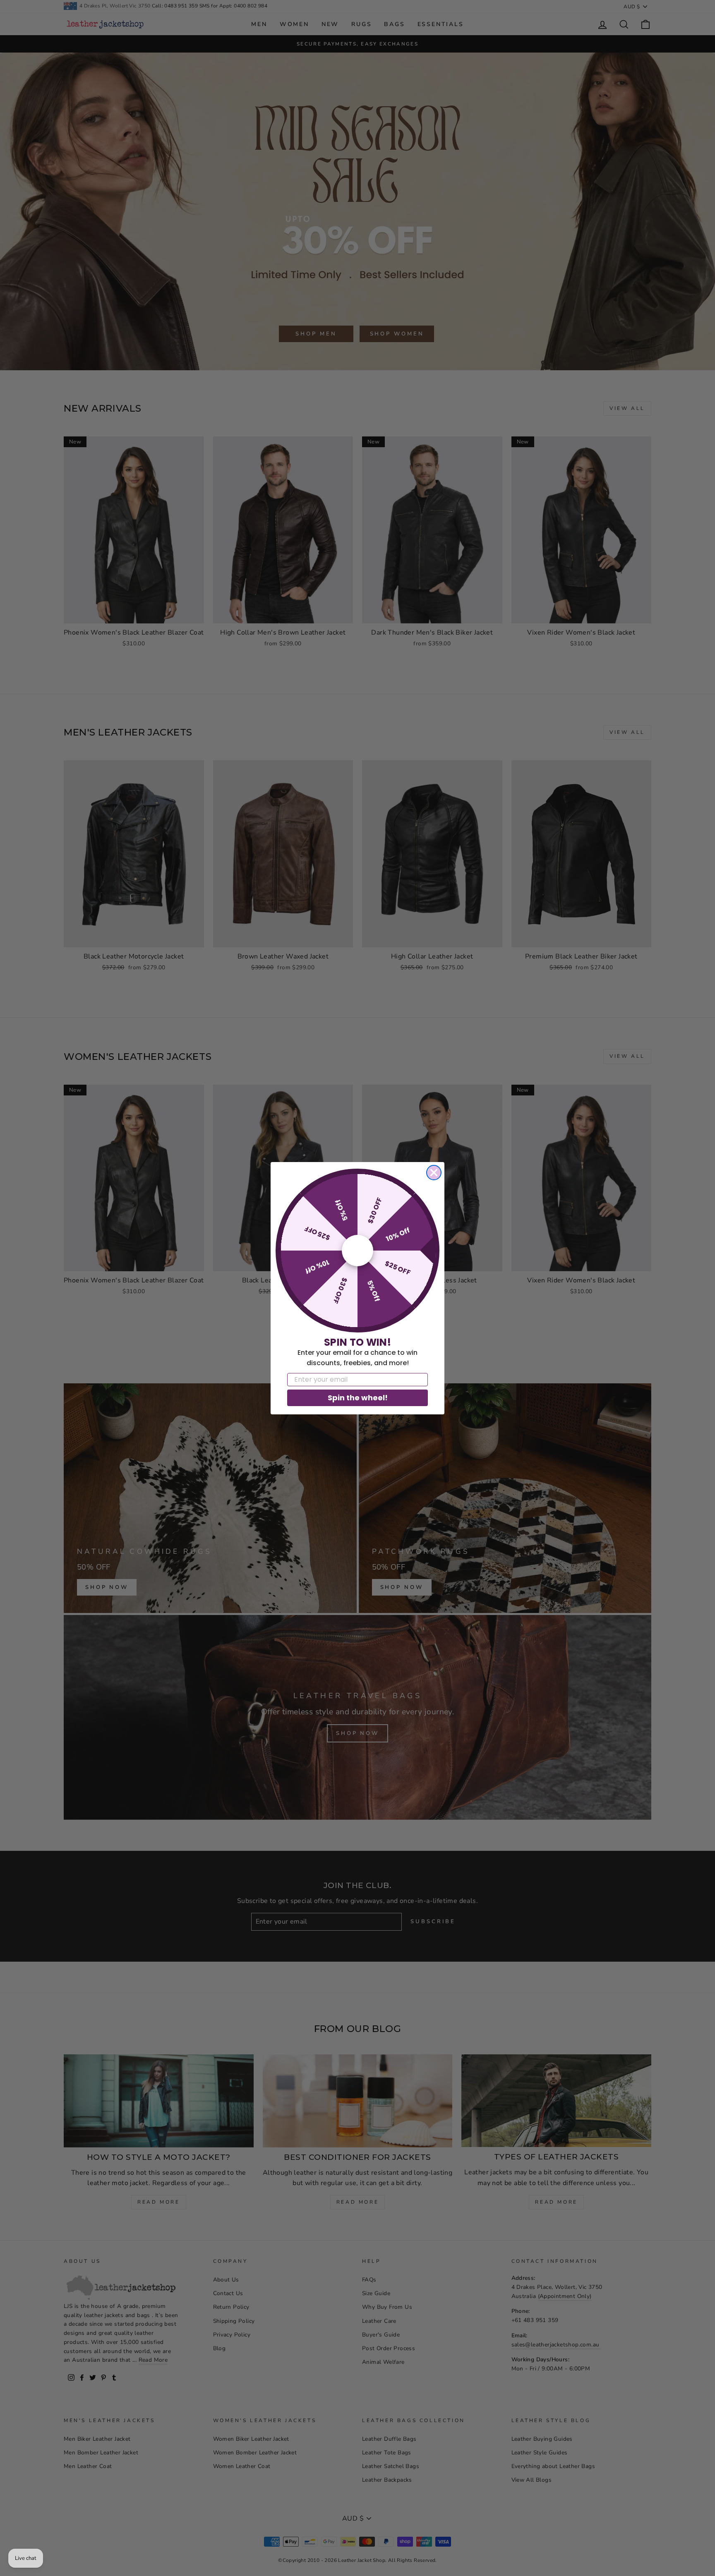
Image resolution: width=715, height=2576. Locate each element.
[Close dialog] (434, 1173)
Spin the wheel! (358, 1398)
